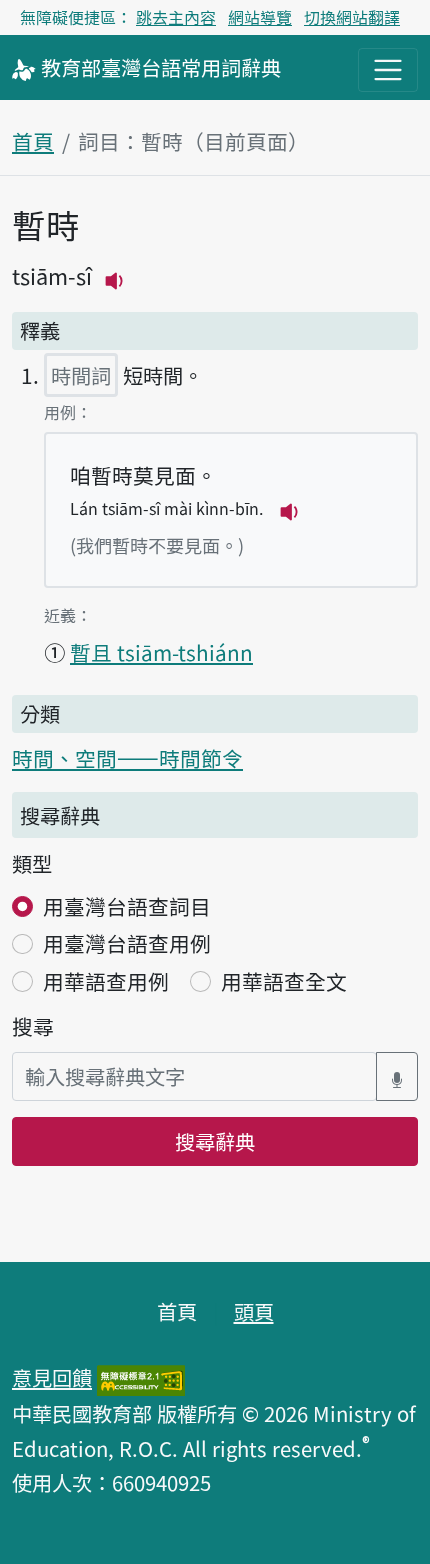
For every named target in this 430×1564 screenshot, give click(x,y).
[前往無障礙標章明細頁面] (141, 1377)
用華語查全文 (284, 981)
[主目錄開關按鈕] (388, 70)
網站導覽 (260, 17)
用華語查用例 (106, 981)
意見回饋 (52, 1377)
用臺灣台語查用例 (127, 943)
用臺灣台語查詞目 (127, 906)
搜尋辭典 (215, 1141)
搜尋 (33, 1026)
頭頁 (254, 1311)
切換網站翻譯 (352, 17)
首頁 (33, 141)
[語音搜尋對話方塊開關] (397, 1076)
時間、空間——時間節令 (127, 758)
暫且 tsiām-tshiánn (161, 652)
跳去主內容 (176, 17)
